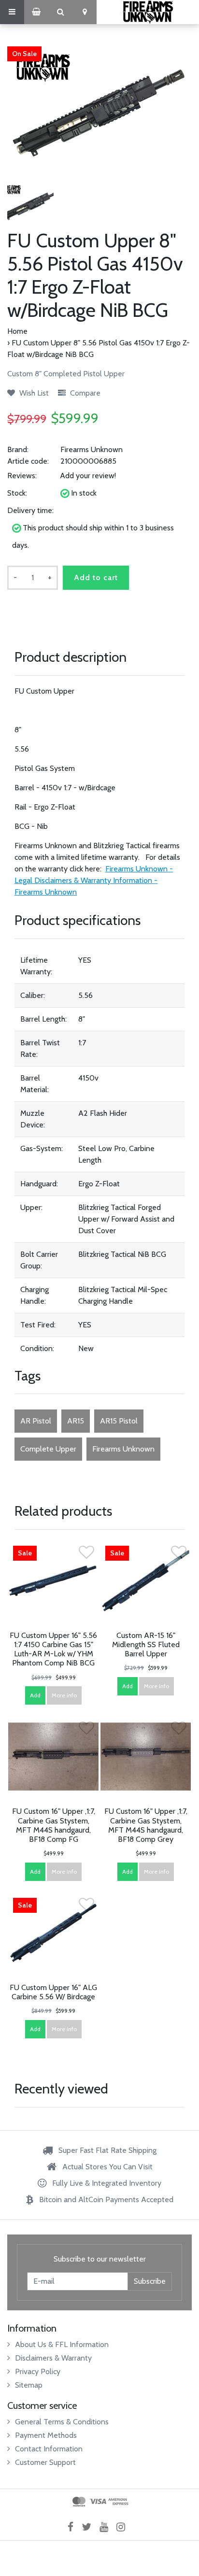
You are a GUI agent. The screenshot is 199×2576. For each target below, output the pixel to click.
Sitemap (29, 2385)
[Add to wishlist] (86, 1555)
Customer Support (45, 2462)
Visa (98, 2502)
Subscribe (150, 2281)
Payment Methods (46, 2435)
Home (17, 331)
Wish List (33, 393)
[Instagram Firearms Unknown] (124, 2527)
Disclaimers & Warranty (53, 2358)
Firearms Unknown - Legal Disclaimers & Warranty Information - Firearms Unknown (94, 880)
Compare (84, 393)
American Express (118, 2502)
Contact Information (49, 2449)
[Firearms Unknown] (148, 12)
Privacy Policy (38, 2371)
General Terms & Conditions (62, 2422)
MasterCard (79, 2502)
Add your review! (88, 476)
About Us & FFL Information (62, 2344)
